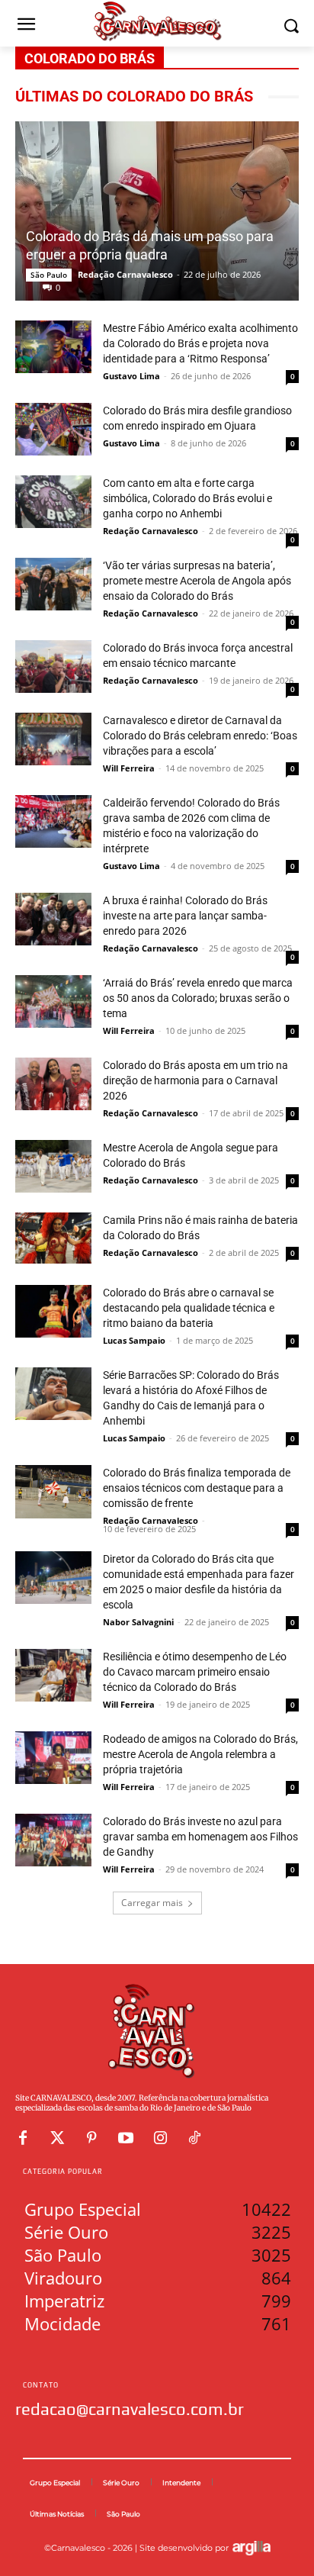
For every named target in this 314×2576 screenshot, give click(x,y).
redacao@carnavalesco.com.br (130, 2409)
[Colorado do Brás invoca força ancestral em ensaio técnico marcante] (53, 667)
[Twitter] (57, 2138)
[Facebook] (23, 2138)
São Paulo (49, 275)
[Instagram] (160, 2138)
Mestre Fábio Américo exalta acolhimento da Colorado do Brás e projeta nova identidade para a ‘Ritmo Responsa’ (200, 343)
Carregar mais (152, 1903)
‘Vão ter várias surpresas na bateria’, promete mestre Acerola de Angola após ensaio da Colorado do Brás (197, 581)
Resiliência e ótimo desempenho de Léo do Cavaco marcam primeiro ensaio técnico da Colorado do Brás (195, 1672)
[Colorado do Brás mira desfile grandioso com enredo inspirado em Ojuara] (53, 429)
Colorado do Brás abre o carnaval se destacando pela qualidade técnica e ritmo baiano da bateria (189, 1308)
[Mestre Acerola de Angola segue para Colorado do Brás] (53, 1166)
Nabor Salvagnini (138, 1622)
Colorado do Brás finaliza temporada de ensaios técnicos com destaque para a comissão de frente (197, 1488)
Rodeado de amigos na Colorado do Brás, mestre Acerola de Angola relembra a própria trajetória (200, 1754)
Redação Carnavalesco (125, 274)
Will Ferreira (129, 768)
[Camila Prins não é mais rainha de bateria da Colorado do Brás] (53, 1238)
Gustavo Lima (131, 376)
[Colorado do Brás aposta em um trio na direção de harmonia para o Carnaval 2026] (53, 1084)
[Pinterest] (91, 2138)
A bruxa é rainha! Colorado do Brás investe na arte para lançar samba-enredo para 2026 (185, 916)
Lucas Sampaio (134, 1340)
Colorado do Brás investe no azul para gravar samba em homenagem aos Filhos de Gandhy (200, 1837)
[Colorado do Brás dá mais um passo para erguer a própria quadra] (157, 211)
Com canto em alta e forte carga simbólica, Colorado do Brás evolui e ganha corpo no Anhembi (187, 498)
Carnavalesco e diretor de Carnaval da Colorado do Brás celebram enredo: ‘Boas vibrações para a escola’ (200, 736)
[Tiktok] (194, 2138)
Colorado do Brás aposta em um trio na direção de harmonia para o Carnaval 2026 (195, 1080)
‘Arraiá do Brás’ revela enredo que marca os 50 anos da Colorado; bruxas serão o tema (198, 998)
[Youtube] (126, 2138)
